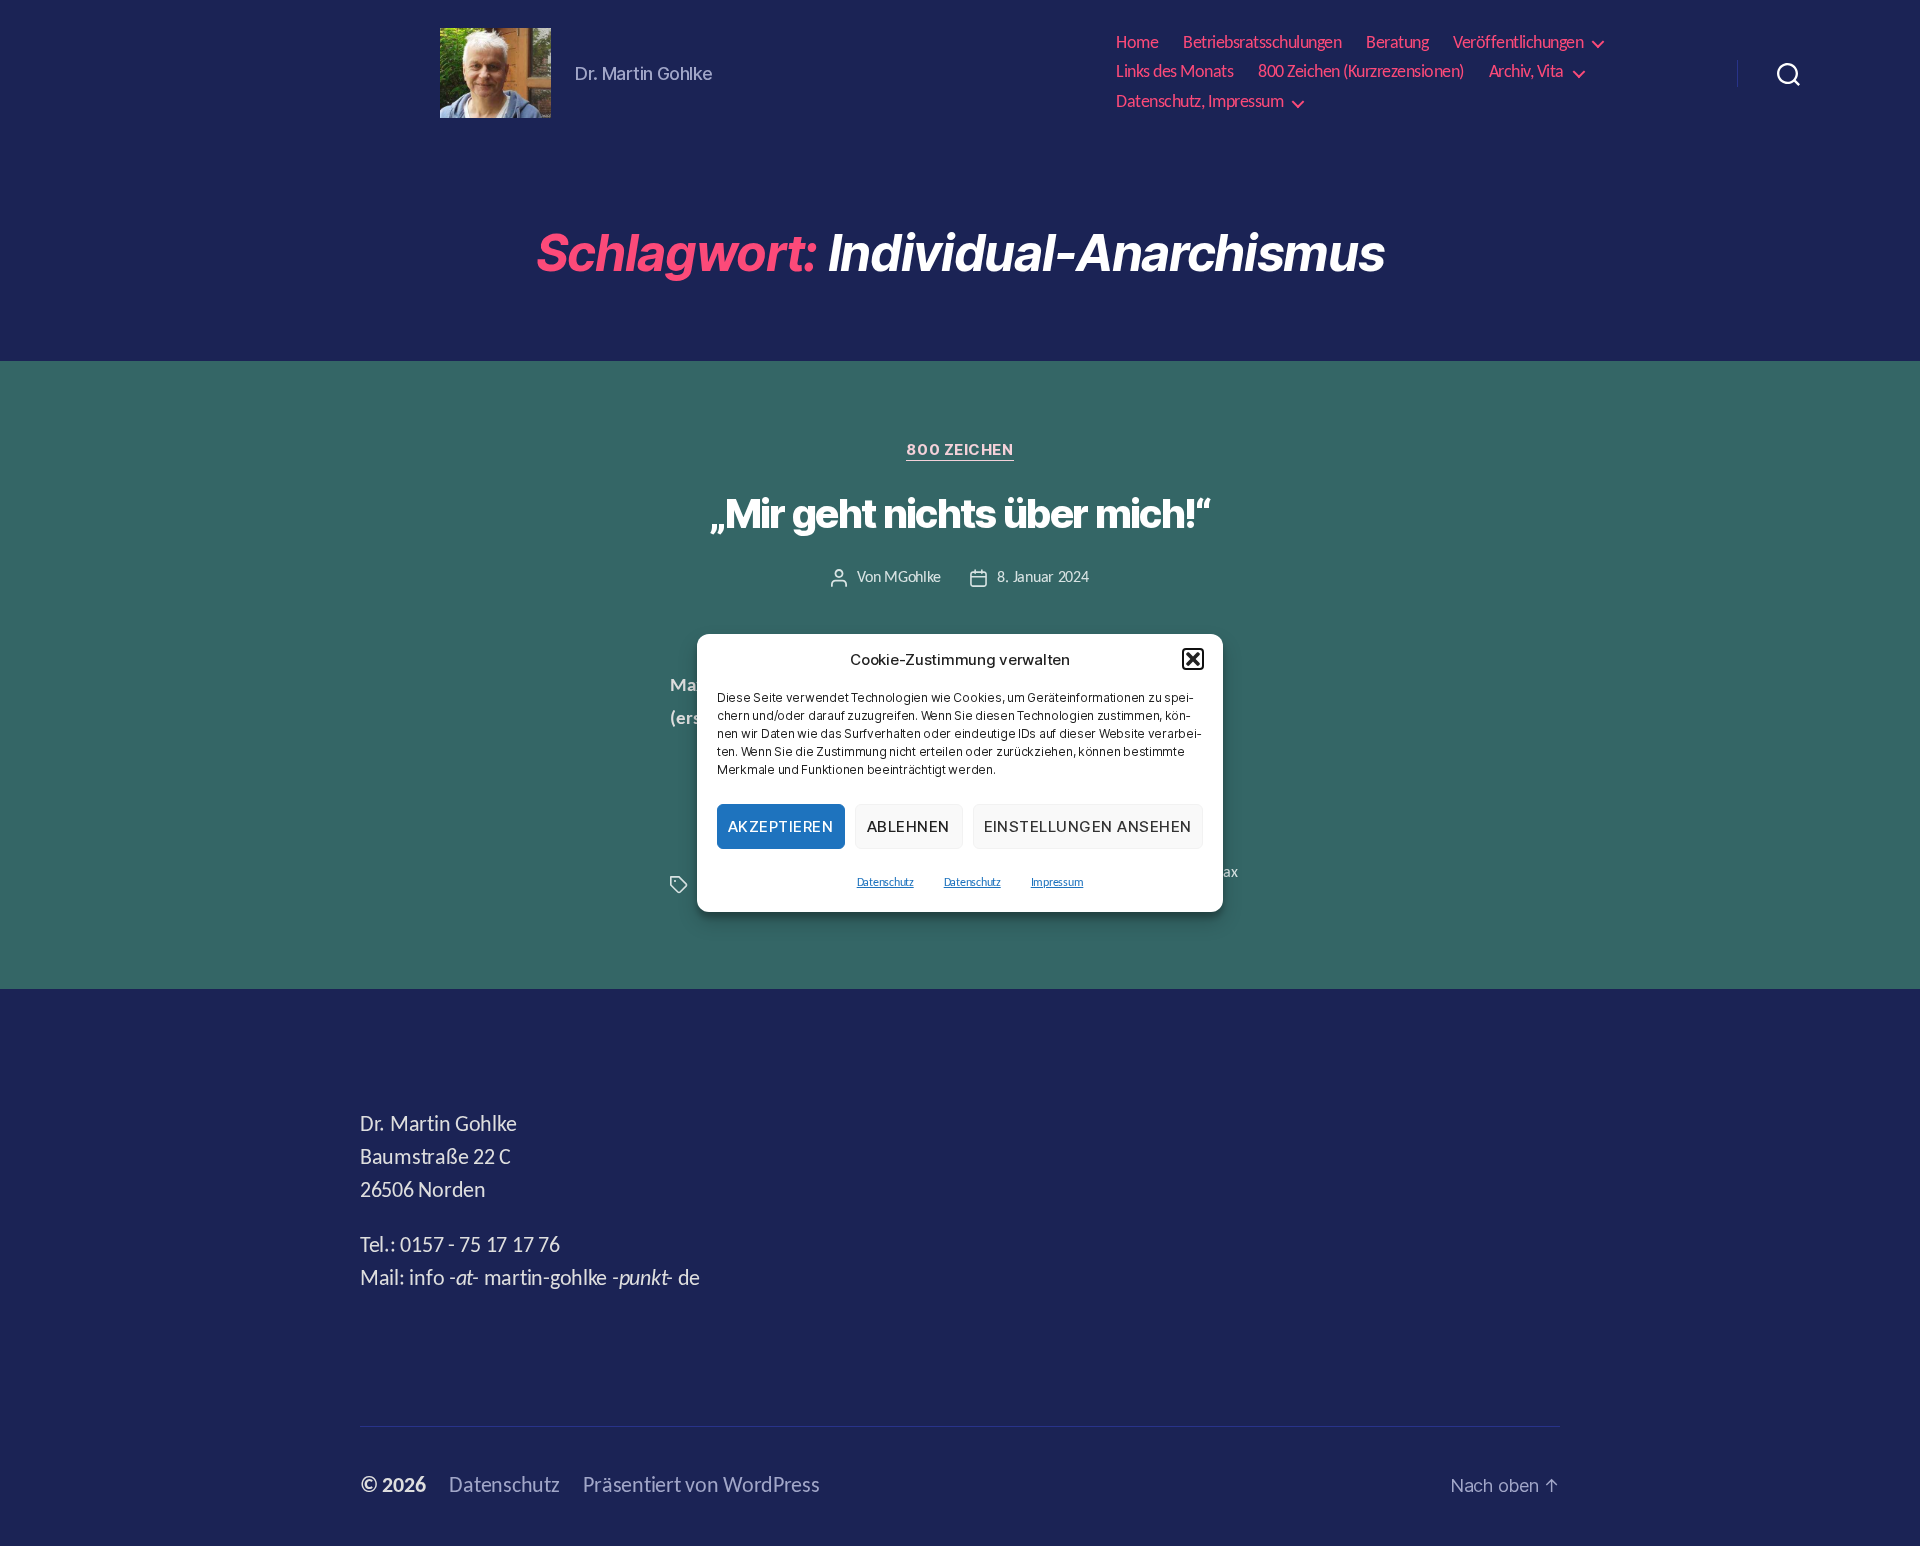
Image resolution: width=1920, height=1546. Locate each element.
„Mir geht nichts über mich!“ (959, 513)
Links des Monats (1174, 72)
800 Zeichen (959, 450)
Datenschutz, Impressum (1199, 102)
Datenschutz (885, 883)
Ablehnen (908, 826)
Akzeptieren (781, 826)
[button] (1193, 659)
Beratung (1397, 43)
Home (1137, 43)
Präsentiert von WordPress (701, 1486)
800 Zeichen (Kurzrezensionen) (1361, 72)
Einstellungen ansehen (1088, 826)
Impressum (1057, 883)
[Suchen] (1788, 73)
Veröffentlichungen (1518, 43)
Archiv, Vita (1526, 72)
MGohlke (912, 578)
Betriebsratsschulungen (1262, 43)
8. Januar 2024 (1042, 578)
